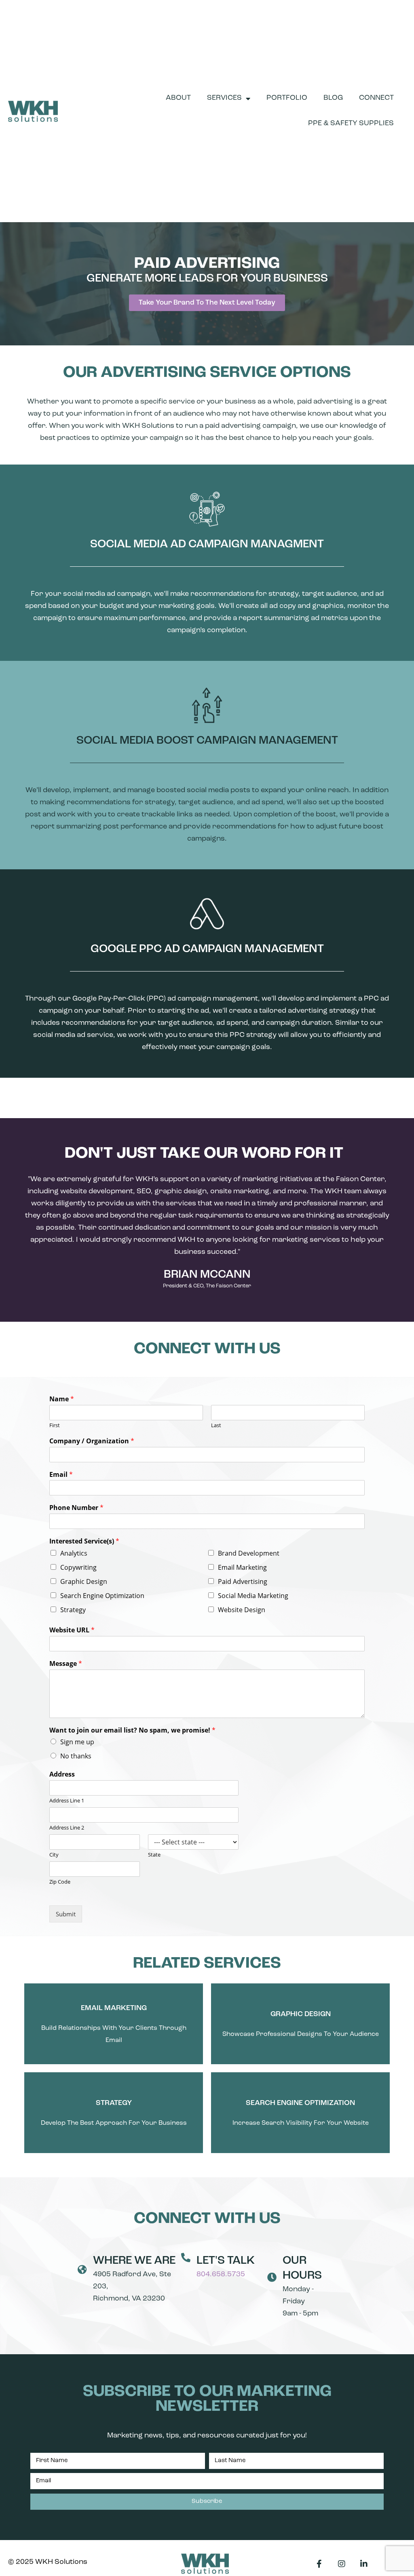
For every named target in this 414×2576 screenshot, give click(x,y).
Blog (333, 98)
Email (61, 1475)
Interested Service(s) (84, 1541)
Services (224, 98)
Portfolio (287, 98)
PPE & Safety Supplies (351, 124)
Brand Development (249, 1553)
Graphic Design (84, 1581)
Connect (376, 98)
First (55, 1425)
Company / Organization (92, 1441)
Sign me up (77, 1742)
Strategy (73, 1610)
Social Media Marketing (253, 1596)
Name (62, 1399)
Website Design (242, 1610)
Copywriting (78, 1567)
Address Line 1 (67, 1801)
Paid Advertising (243, 1581)
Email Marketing (242, 1567)
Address (62, 1774)
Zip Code (60, 1882)
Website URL (72, 1630)
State (154, 1855)
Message (66, 1664)
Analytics (74, 1553)
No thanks (76, 1756)
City (54, 1855)
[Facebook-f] (319, 2564)
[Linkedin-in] (364, 2564)
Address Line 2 (67, 1828)
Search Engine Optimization (102, 1596)
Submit (66, 1914)
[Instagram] (342, 2564)
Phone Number (76, 1508)
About (178, 98)
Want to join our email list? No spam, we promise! (132, 1730)
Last (216, 1425)
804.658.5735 (221, 2275)
